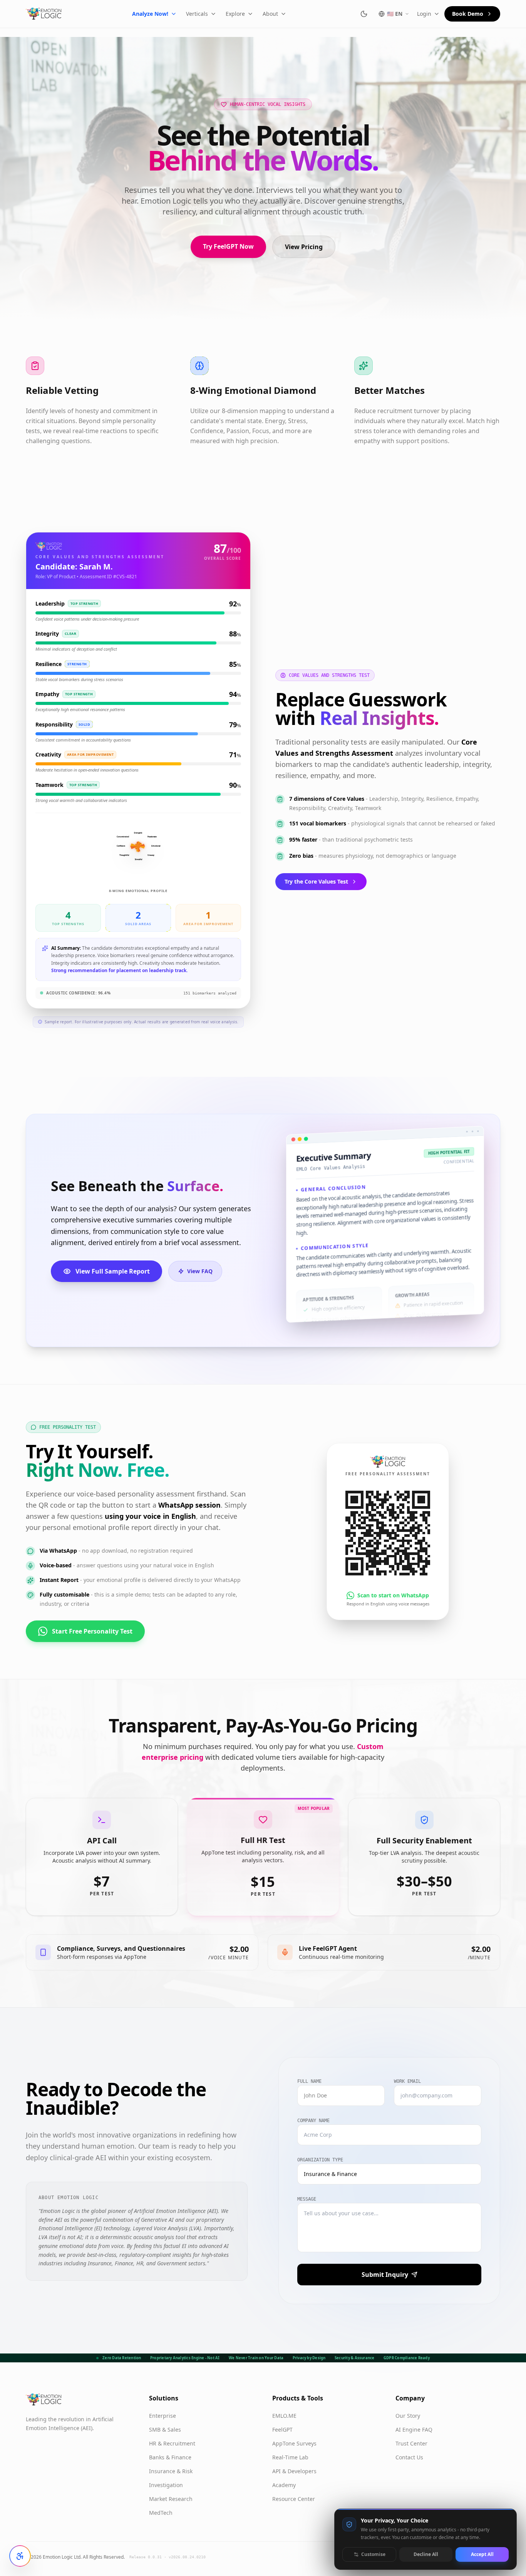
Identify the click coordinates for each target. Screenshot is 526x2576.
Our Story (408, 2416)
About (270, 14)
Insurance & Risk (171, 2471)
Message (307, 2199)
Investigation (166, 2485)
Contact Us (409, 2457)
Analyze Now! (150, 14)
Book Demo (468, 14)
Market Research (171, 2499)
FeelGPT (282, 2430)
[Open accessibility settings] (20, 2556)
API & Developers (294, 2471)
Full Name (309, 2081)
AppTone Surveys (294, 2443)
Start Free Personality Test (92, 1631)
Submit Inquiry (385, 2275)
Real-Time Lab (290, 2457)
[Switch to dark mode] (364, 14)
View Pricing (304, 247)
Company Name (313, 2121)
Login (424, 14)
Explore (235, 14)
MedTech (161, 2513)
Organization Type (320, 2160)
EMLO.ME (284, 2416)
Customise (373, 2554)
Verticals (197, 14)
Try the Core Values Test (316, 881)
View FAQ (200, 1271)
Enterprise (162, 2416)
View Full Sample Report (113, 1271)
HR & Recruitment (172, 2443)
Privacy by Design (309, 2358)
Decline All (426, 2554)
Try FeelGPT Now (228, 246)
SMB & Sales (165, 2430)
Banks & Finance (170, 2457)
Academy (284, 2485)
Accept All (482, 2554)
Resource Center (294, 2499)
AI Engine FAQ (414, 2430)
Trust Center (411, 2443)
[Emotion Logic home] (44, 14)
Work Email (407, 2081)
